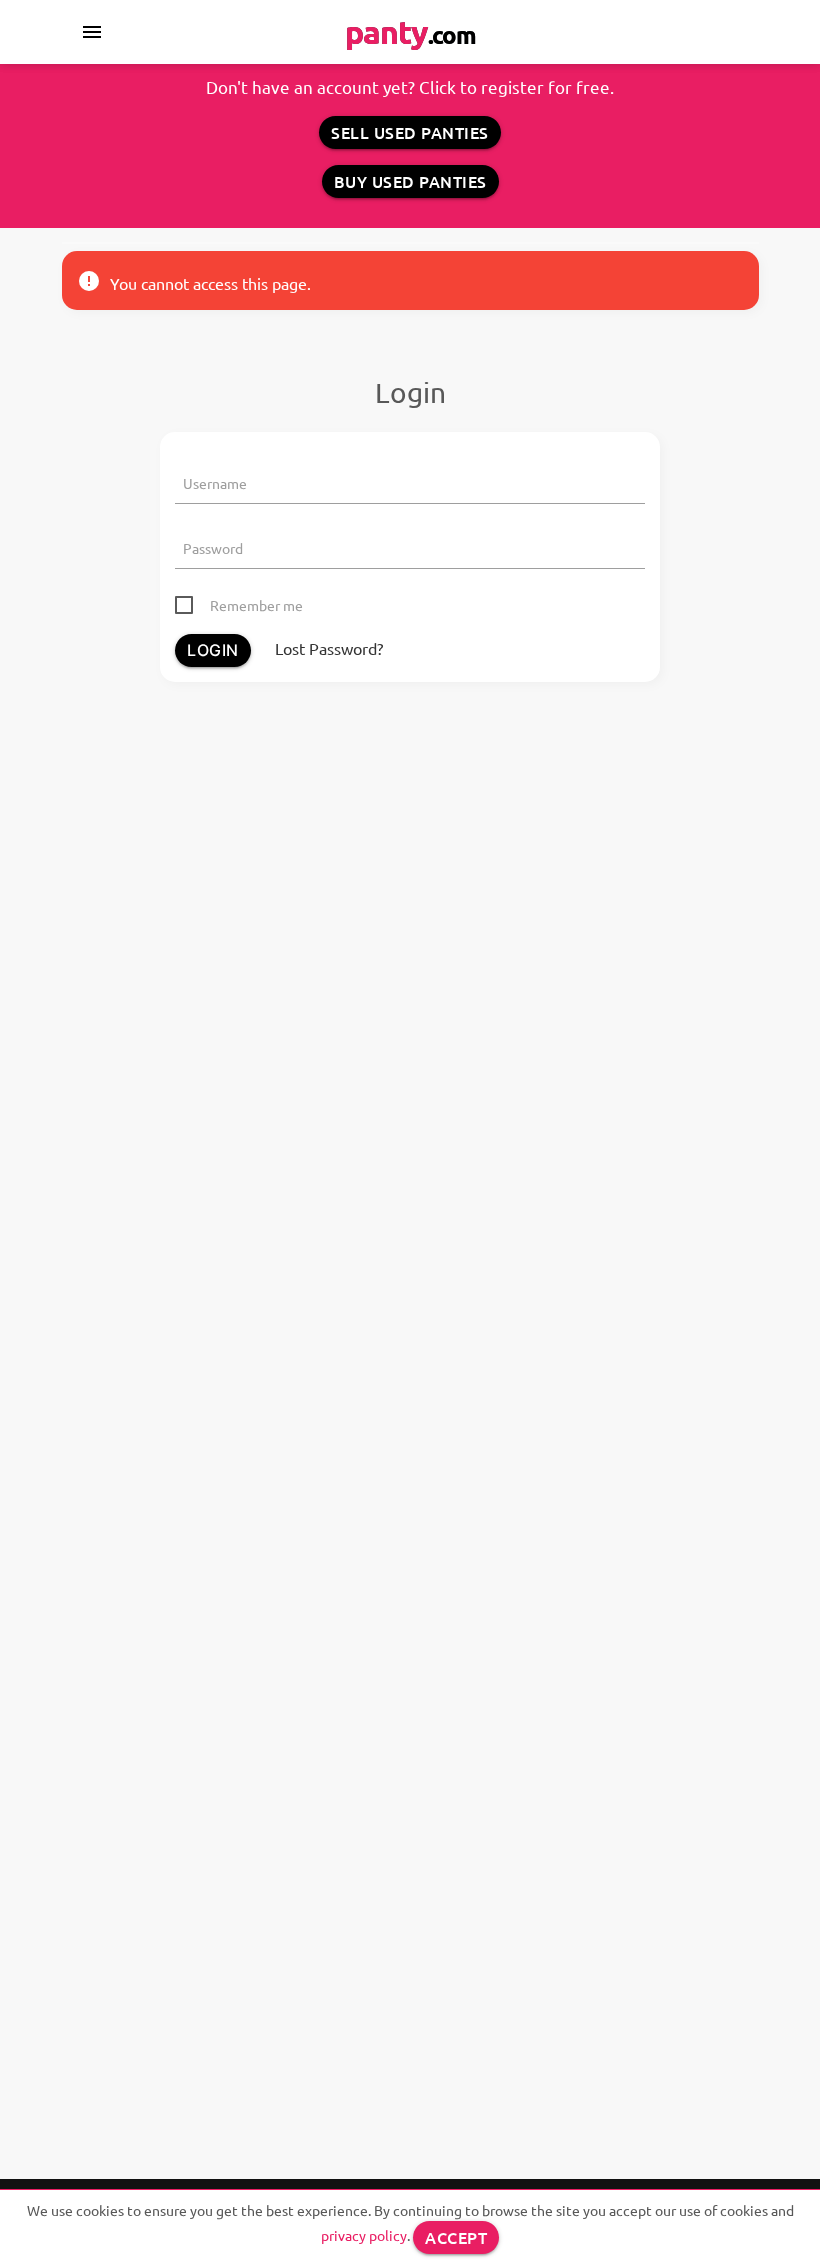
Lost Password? (329, 648)
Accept (456, 2237)
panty (410, 32)
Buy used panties (410, 181)
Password (213, 548)
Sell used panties (410, 132)
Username (215, 483)
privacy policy (364, 2235)
